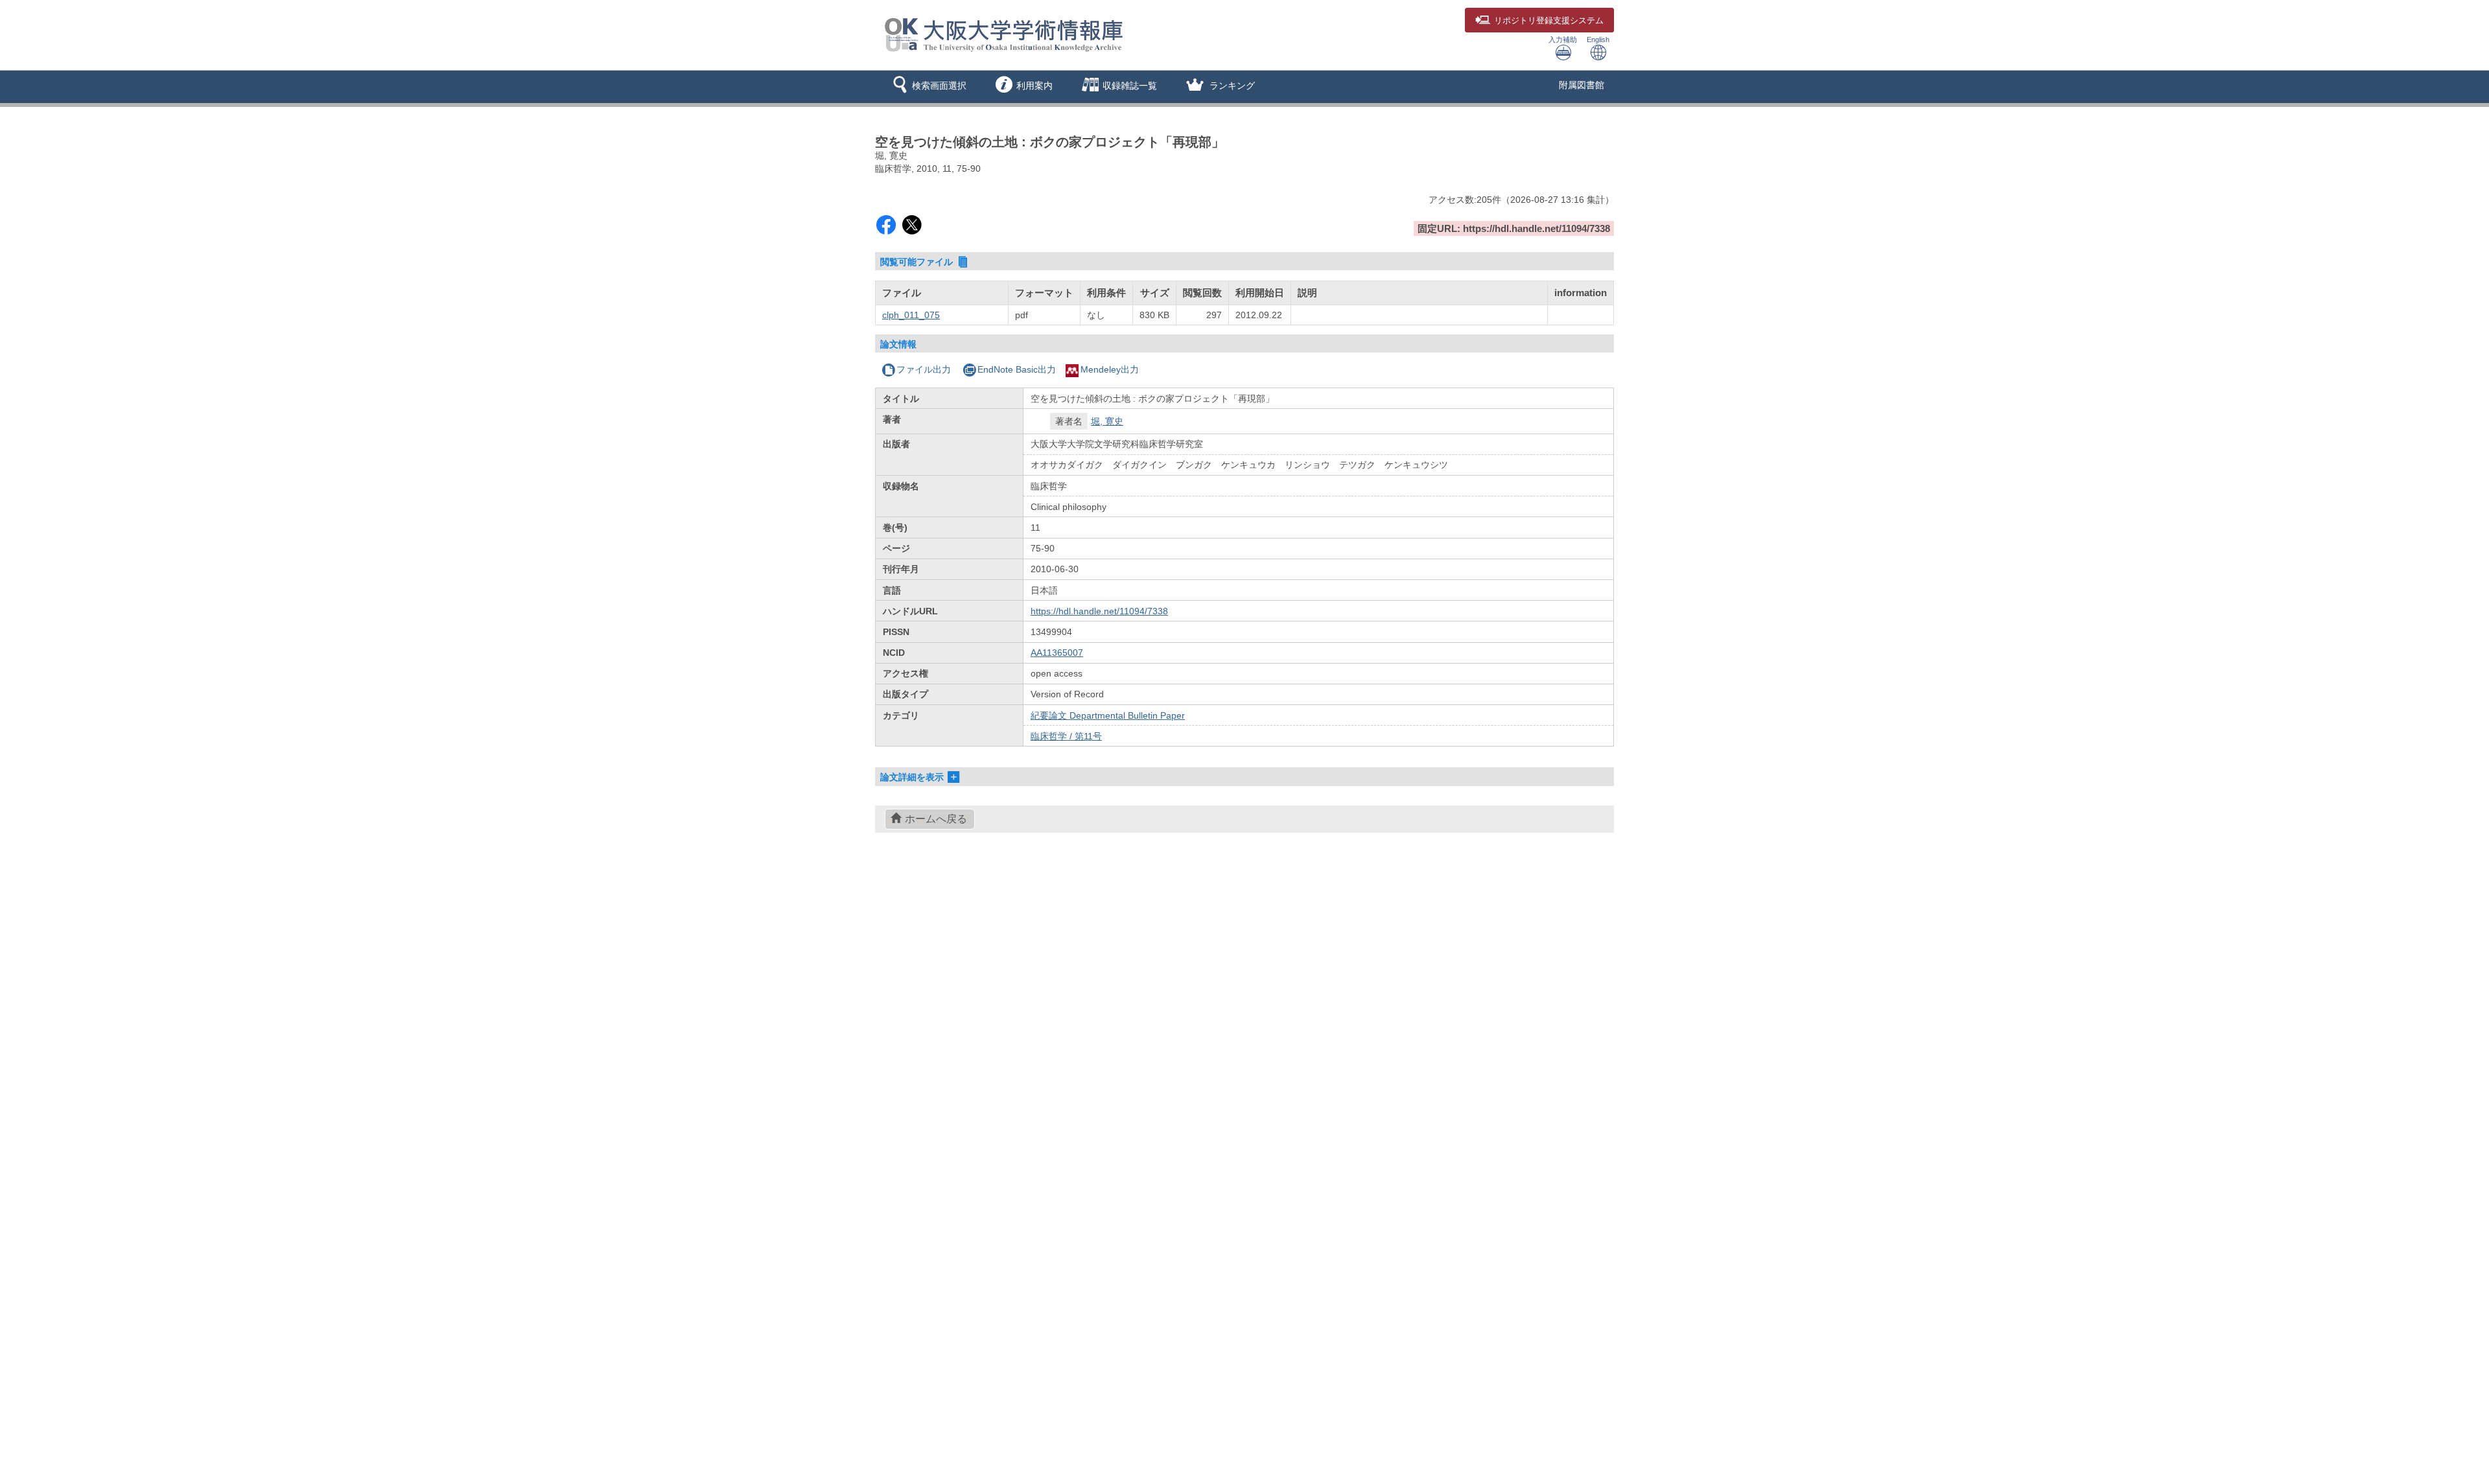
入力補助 (1563, 40)
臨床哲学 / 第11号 (1066, 736)
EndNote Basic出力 (1017, 369)
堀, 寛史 (1107, 421)
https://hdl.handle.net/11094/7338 (1099, 611)
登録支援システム (1549, 21)
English (1598, 40)
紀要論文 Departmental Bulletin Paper (1108, 715)
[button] (927, 87)
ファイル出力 (924, 369)
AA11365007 (1057, 653)
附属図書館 (1582, 85)
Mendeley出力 (1110, 369)
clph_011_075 (911, 315)
